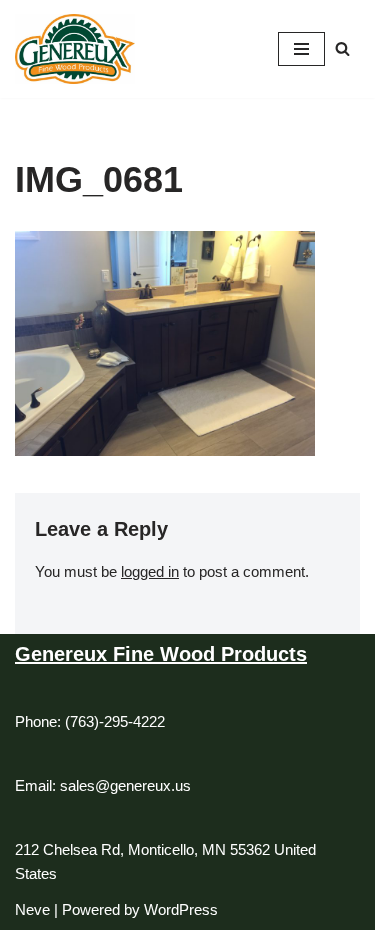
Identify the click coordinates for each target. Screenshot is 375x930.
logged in (150, 571)
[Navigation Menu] (301, 49)
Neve (32, 909)
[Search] (342, 48)
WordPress (181, 909)
